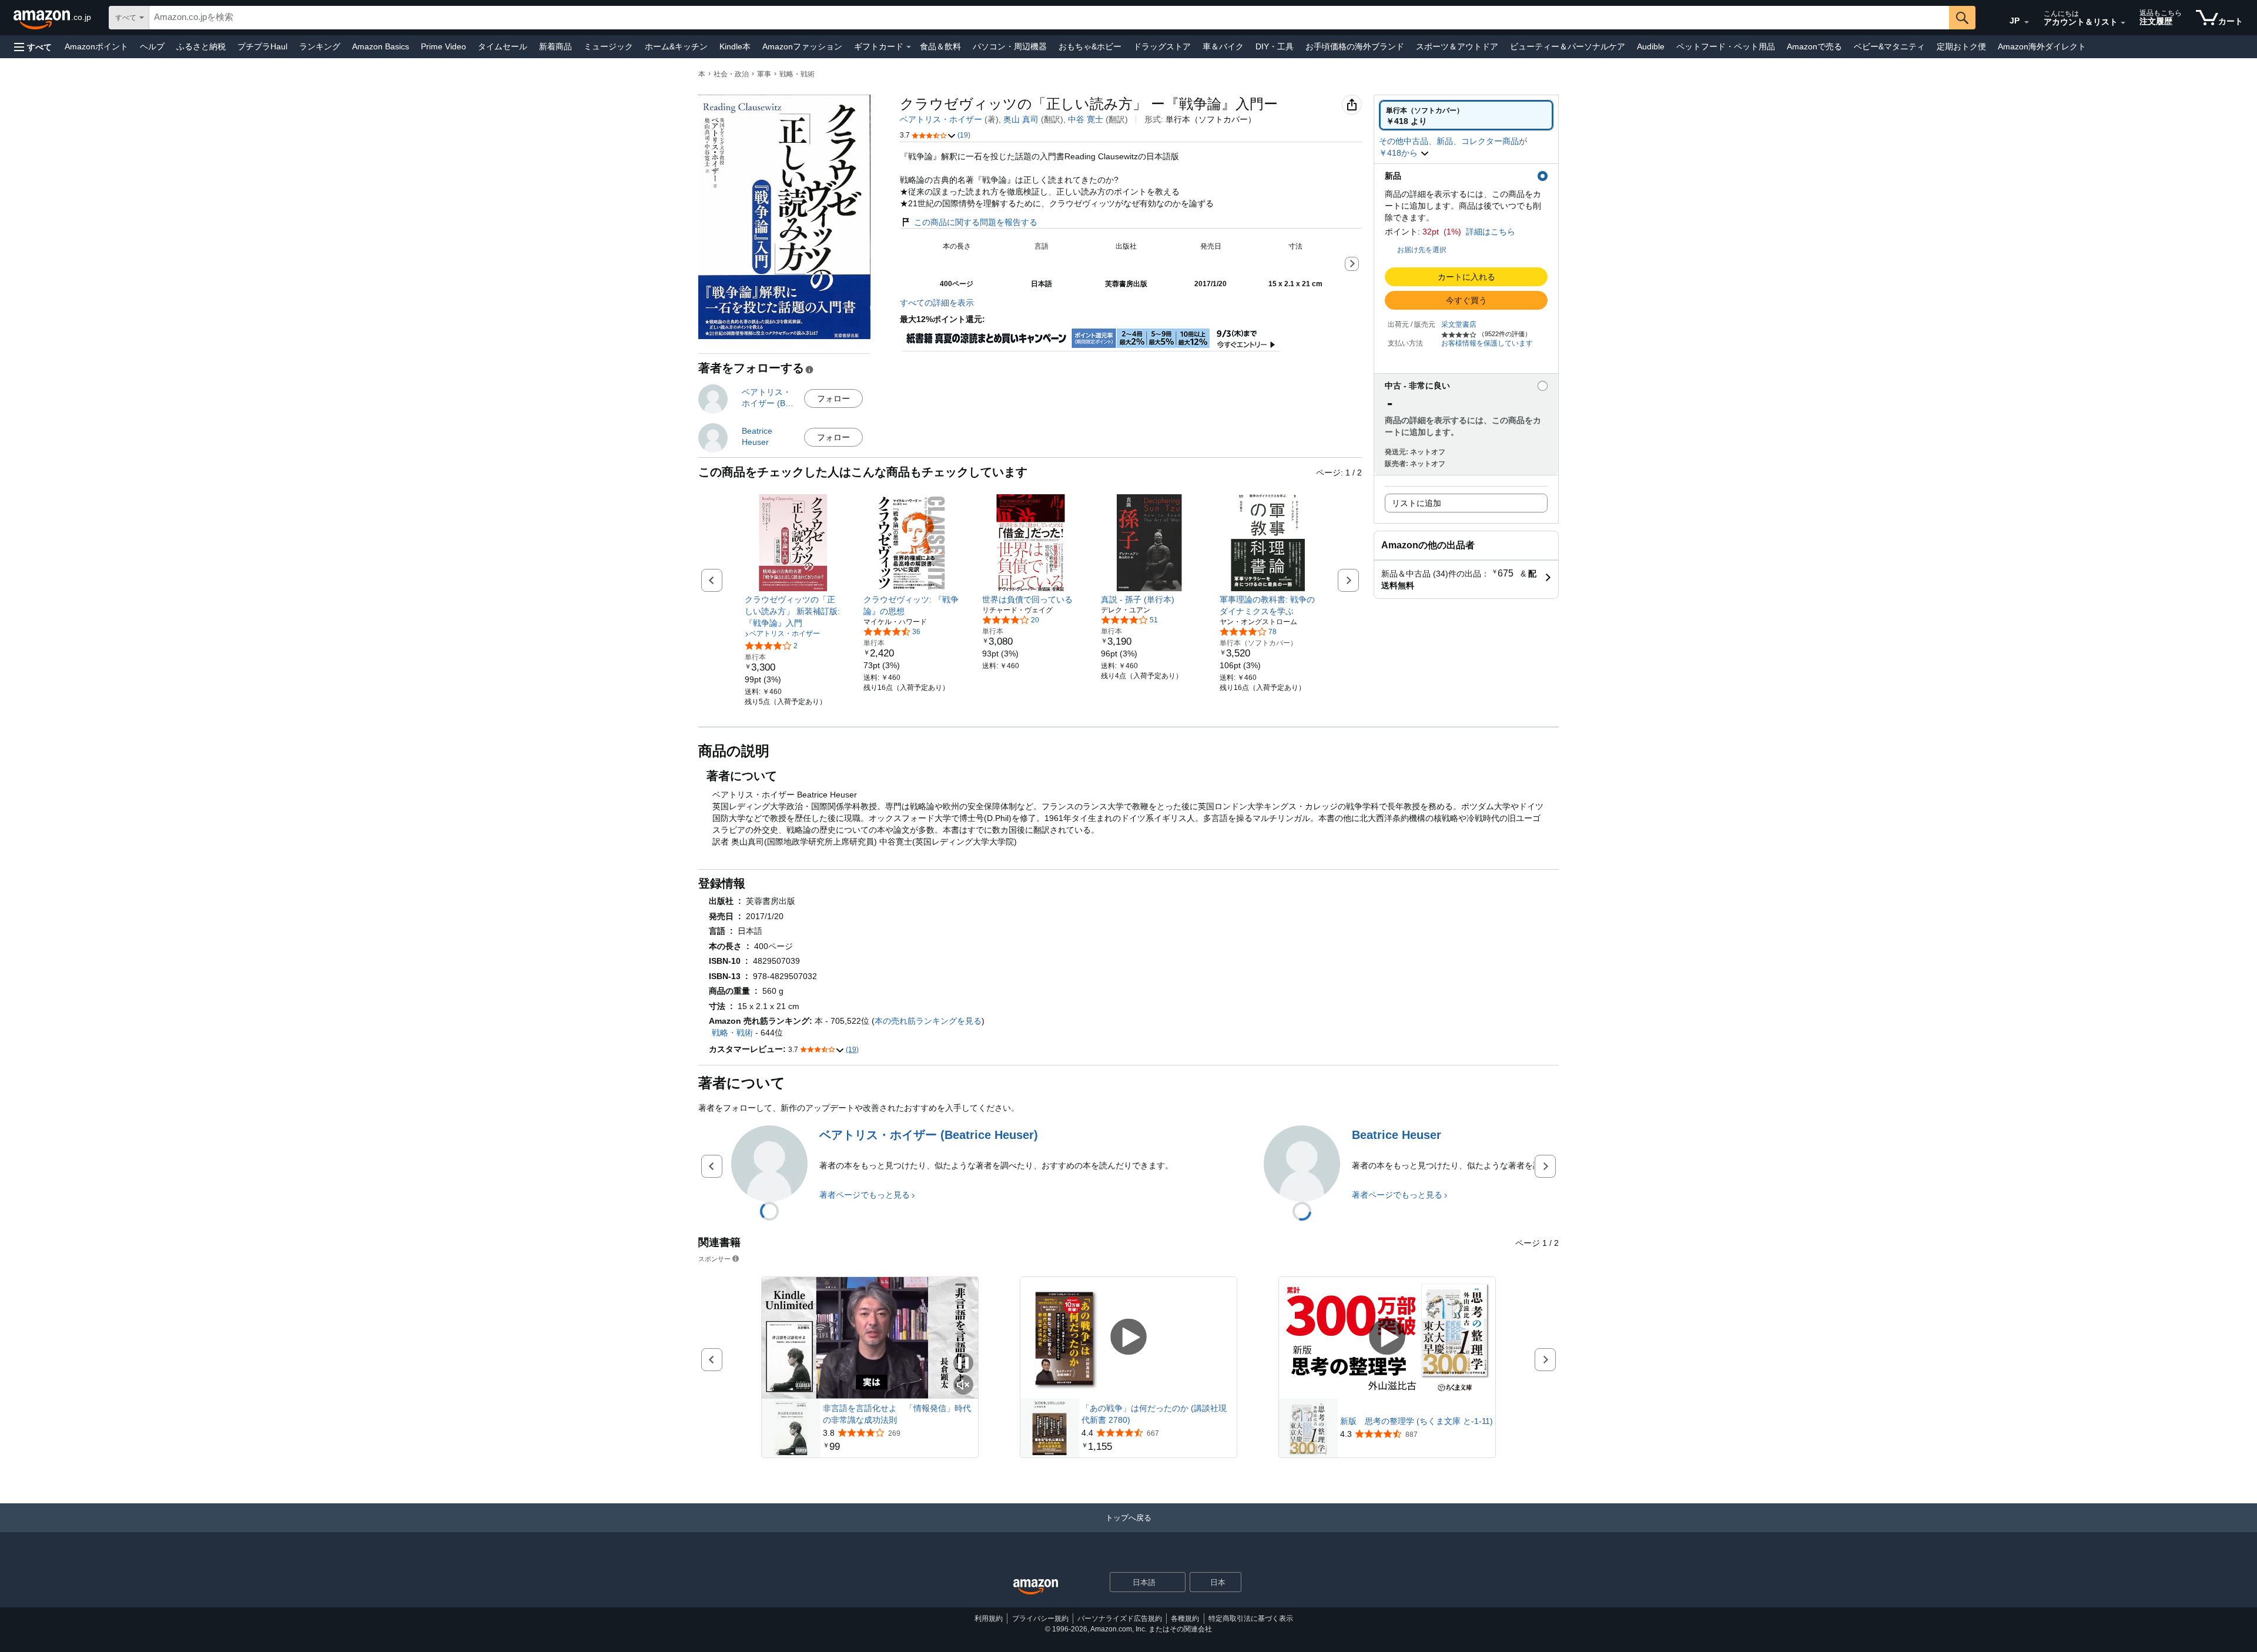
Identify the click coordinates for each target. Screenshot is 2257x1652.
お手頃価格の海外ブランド (1355, 46)
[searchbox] (1049, 18)
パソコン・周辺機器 (1010, 46)
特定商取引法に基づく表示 (1251, 1619)
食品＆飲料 (940, 46)
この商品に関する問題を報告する (976, 222)
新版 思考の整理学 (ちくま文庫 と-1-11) (1417, 1421)
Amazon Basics (381, 46)
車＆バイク (1223, 46)
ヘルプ (152, 46)
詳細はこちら (1491, 232)
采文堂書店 (1459, 324)
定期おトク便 (1961, 46)
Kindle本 (735, 46)
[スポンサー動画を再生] (1128, 1338)
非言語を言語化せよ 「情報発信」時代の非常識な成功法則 (897, 1414)
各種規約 (1185, 1619)
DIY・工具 (1275, 46)
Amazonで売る (1814, 46)
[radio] (1466, 115)
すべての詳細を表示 (937, 303)
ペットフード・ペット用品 (1726, 46)
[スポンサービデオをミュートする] (963, 1385)
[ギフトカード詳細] (909, 47)
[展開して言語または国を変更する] (2027, 22)
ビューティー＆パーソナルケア (1568, 46)
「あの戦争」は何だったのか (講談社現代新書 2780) (1154, 1414)
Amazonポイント (96, 46)
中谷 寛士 (1086, 119)
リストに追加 (1417, 503)
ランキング (320, 46)
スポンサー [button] (714, 1259)
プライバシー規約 (1040, 1619)
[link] (793, 611)
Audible (1651, 46)
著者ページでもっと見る (865, 1195)
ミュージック (608, 46)
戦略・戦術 (797, 74)
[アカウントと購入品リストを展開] (2123, 23)
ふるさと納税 (201, 46)
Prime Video (443, 46)
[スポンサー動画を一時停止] (963, 1364)
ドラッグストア (1162, 46)
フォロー (833, 398)
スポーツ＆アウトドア (1457, 46)
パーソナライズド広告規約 (1120, 1619)
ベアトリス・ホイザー (941, 119)
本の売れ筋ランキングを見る (928, 1021)
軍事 (764, 74)
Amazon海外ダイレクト (2042, 46)
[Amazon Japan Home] (1036, 1587)
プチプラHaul (262, 46)
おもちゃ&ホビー (1090, 46)
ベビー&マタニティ (1889, 46)
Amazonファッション (802, 46)
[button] (33, 47)
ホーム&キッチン (676, 46)
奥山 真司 (1021, 119)
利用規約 (989, 1619)
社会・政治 (731, 74)
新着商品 (555, 46)
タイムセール (503, 46)
